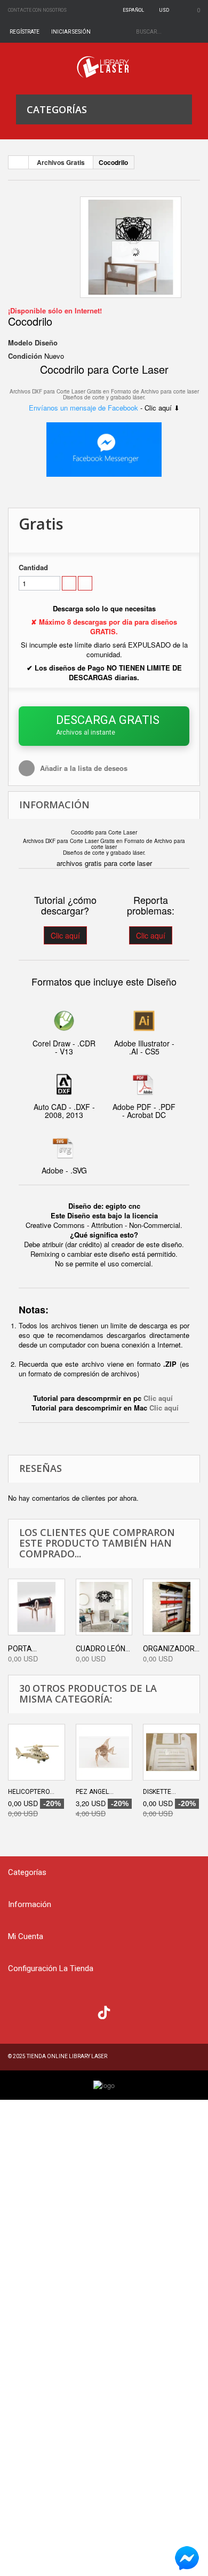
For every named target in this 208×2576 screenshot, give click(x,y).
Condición (25, 356)
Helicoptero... (31, 1792)
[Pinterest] (126, 2011)
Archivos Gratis (61, 162)
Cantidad (33, 568)
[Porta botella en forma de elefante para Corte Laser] (37, 1607)
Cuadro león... (103, 1649)
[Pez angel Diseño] (104, 1752)
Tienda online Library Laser (67, 2056)
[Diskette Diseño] (171, 1752)
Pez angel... (95, 1792)
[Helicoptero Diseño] (37, 1752)
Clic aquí (65, 935)
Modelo (20, 343)
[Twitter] (40, 2011)
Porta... (22, 1649)
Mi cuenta (26, 1936)
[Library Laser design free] (104, 2085)
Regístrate (25, 32)
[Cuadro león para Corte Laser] (104, 1607)
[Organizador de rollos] (171, 1607)
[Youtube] (83, 2011)
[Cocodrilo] (131, 247)
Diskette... (159, 1792)
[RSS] (62, 2011)
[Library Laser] (104, 67)
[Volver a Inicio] (19, 162)
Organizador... (171, 1649)
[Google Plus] (104, 2012)
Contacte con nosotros (37, 10)
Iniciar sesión (71, 32)
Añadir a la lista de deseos (83, 768)
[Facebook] (19, 2011)
